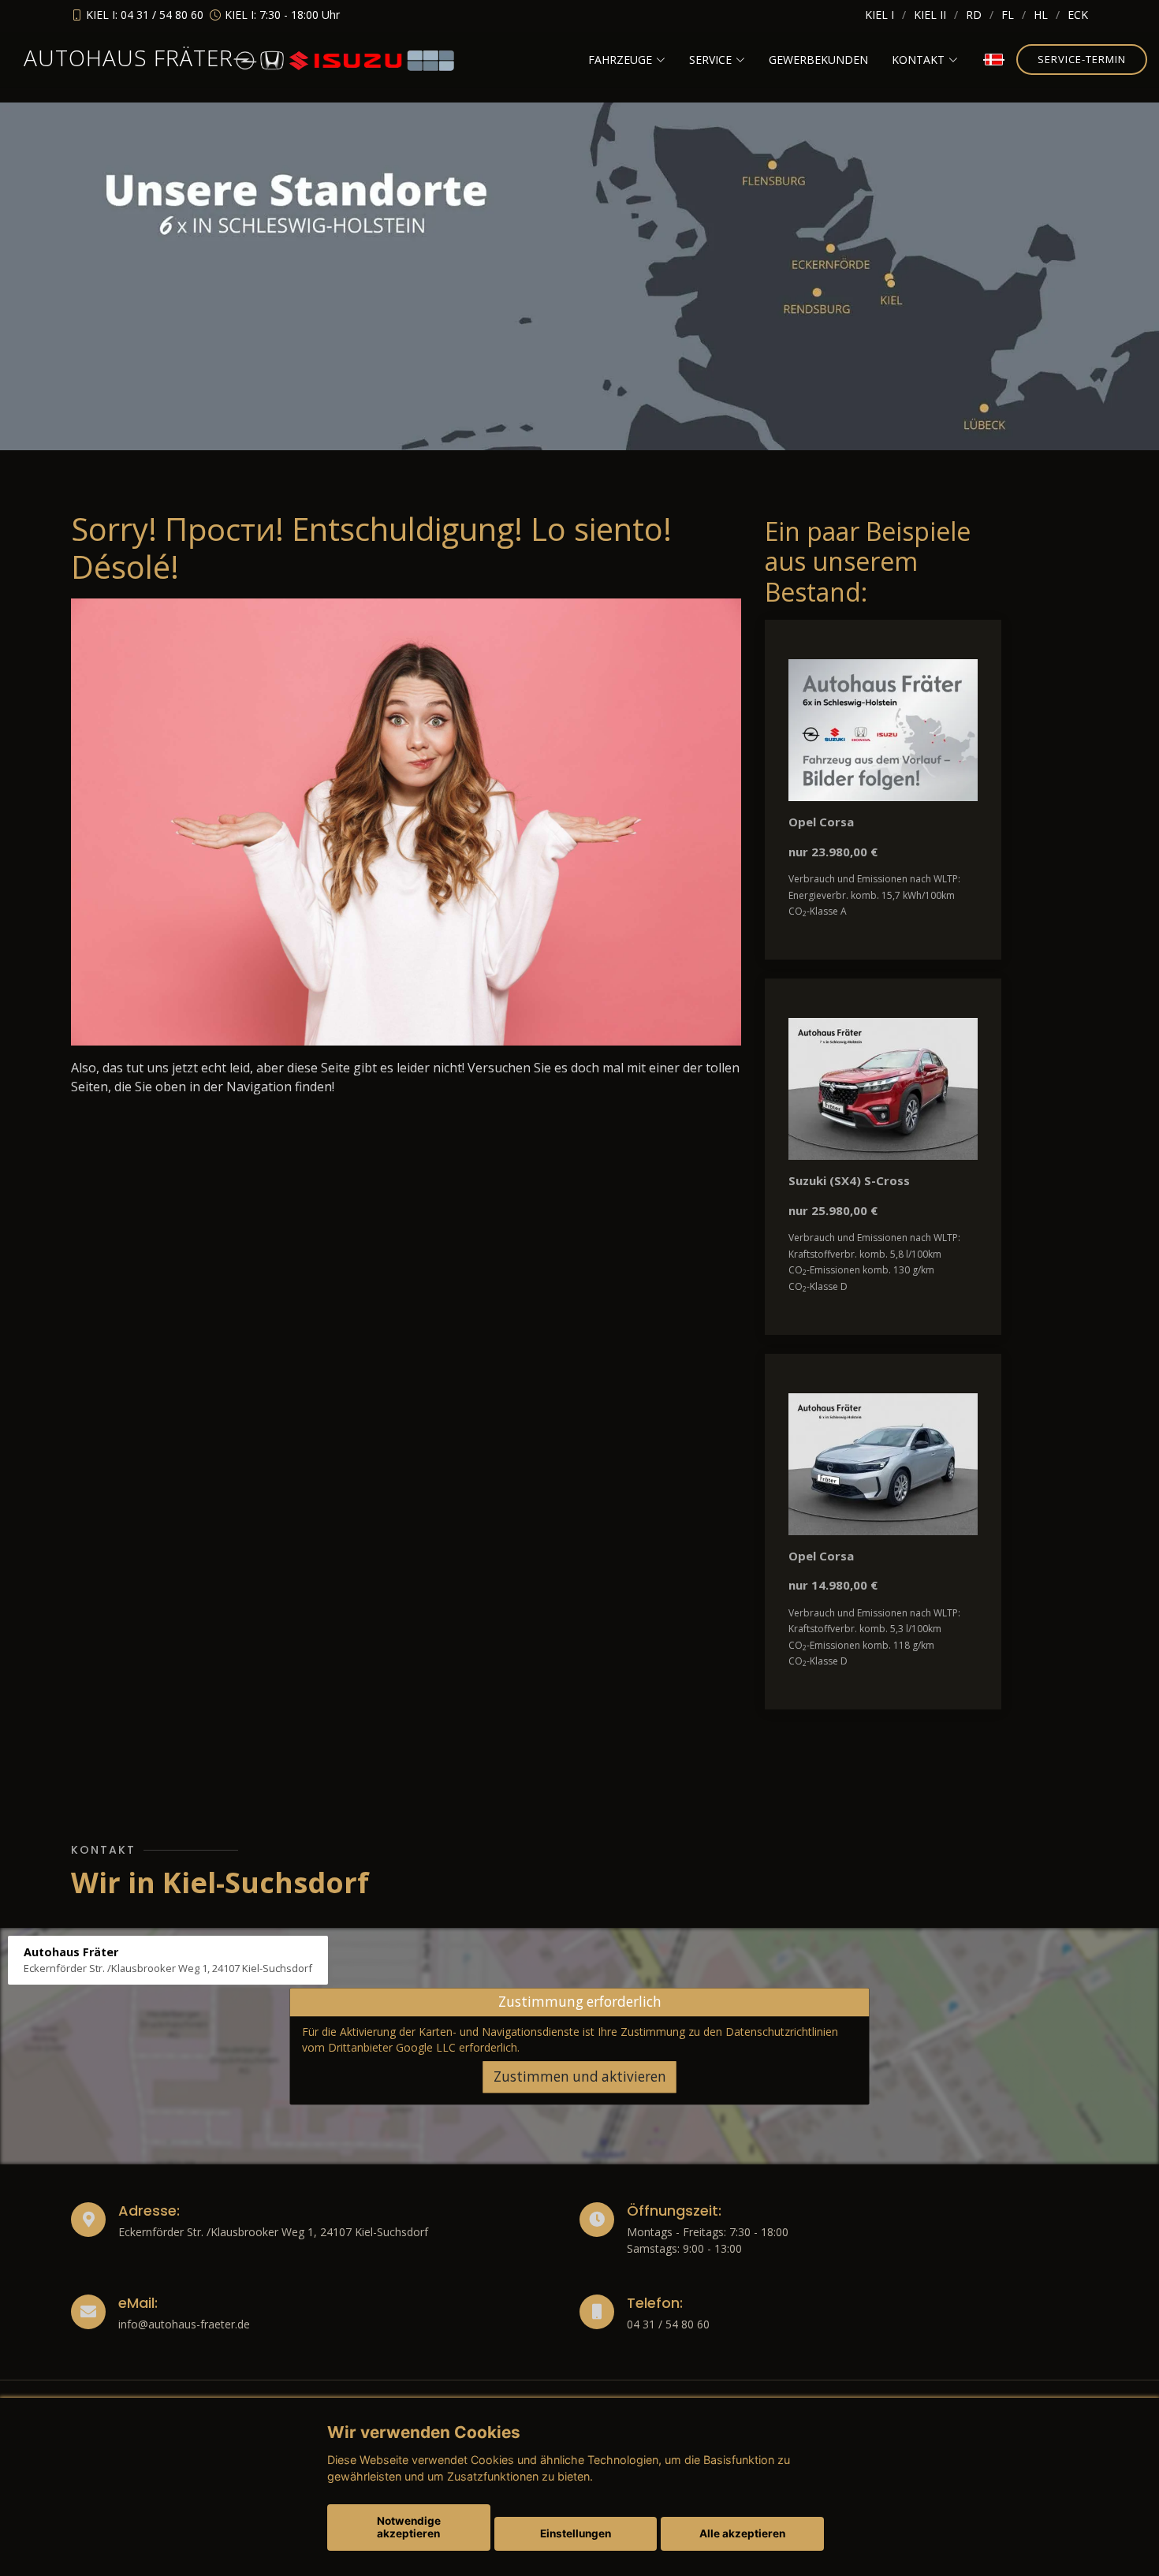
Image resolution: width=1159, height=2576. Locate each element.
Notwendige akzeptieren (409, 2527)
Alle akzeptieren (742, 2533)
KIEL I (879, 15)
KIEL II (930, 15)
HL (1041, 15)
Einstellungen (576, 2533)
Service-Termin (1082, 59)
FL (1008, 15)
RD (974, 15)
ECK (1078, 15)
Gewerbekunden (818, 60)
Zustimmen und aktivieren (580, 2076)
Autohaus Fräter (129, 58)
